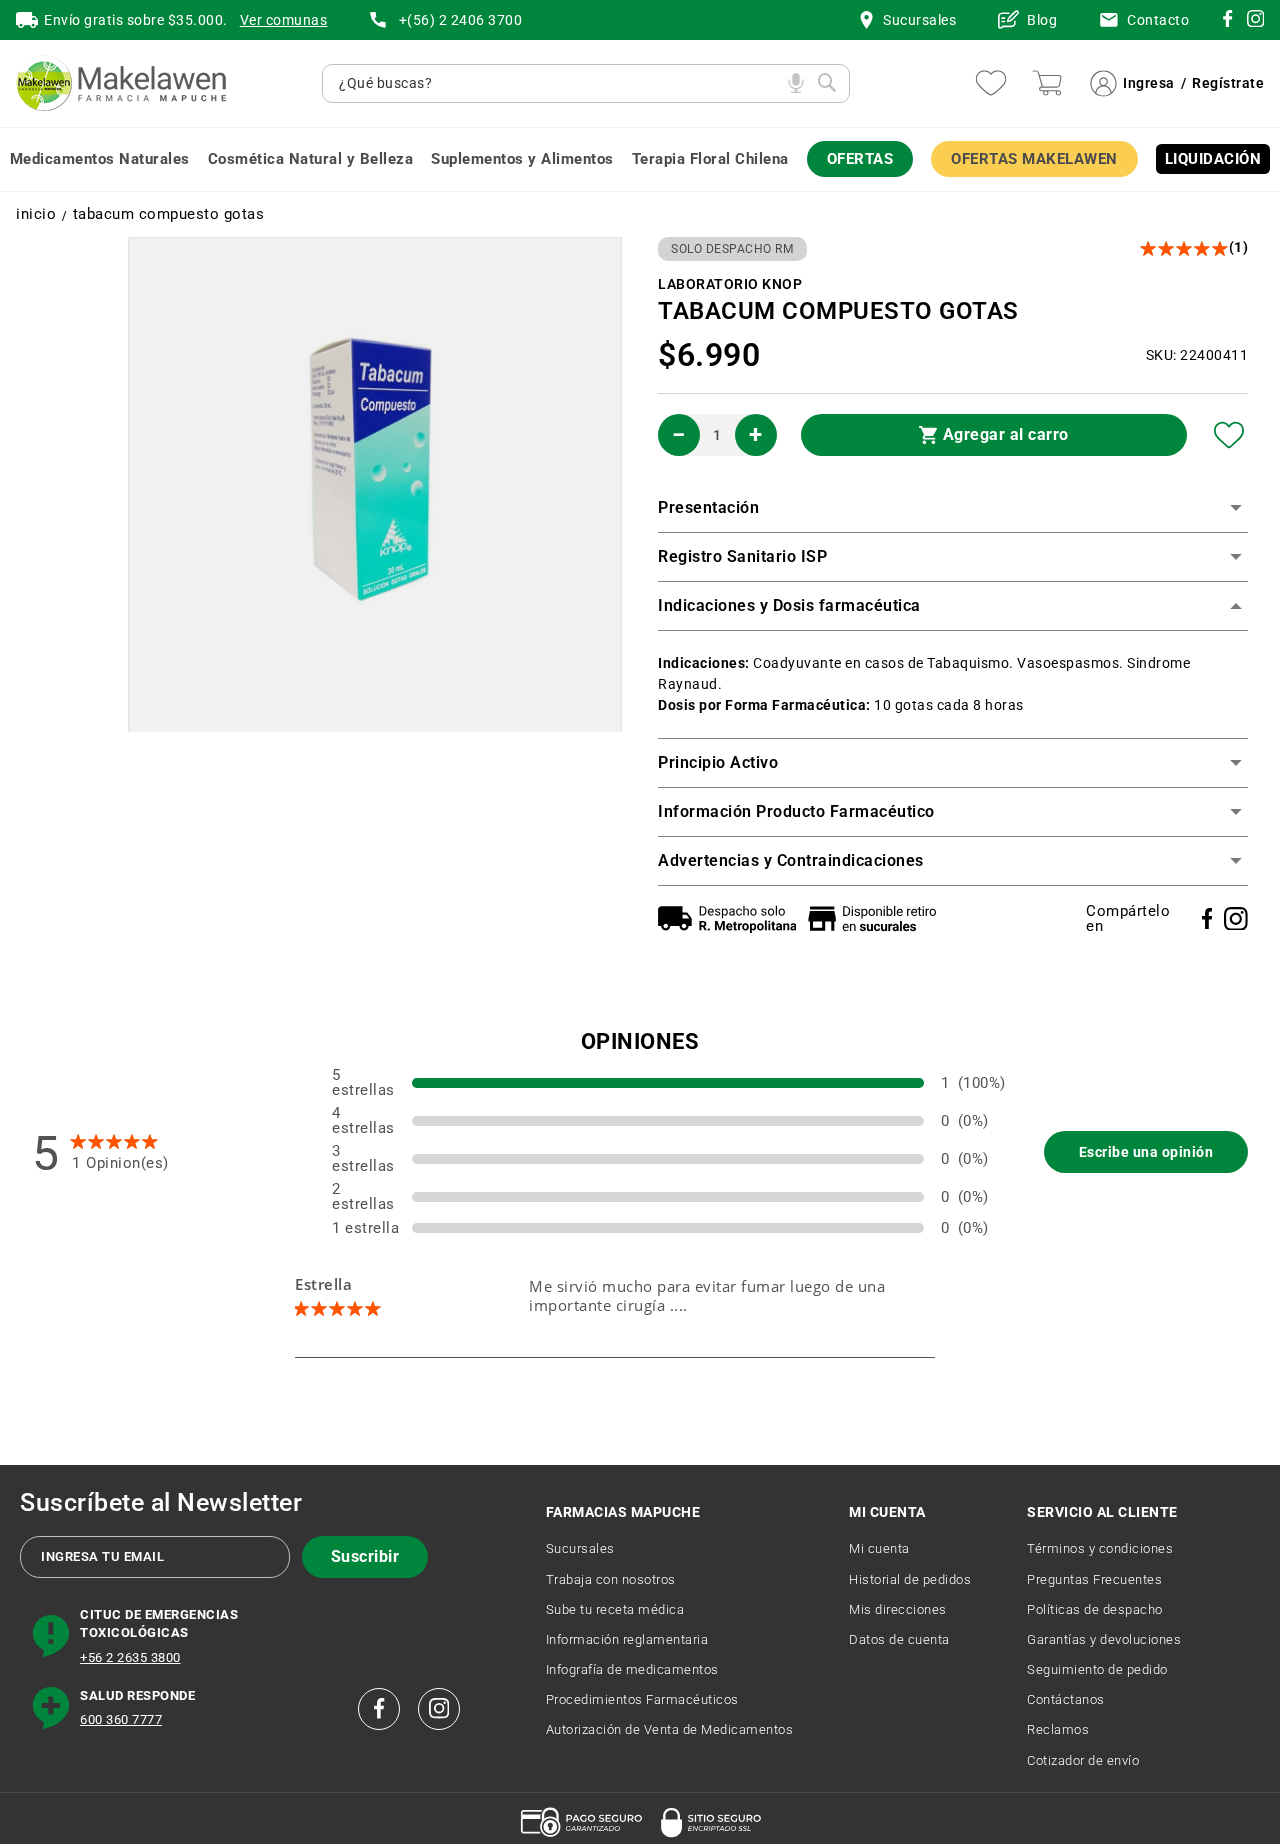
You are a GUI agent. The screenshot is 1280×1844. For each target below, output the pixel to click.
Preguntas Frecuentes (1094, 1579)
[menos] (679, 435)
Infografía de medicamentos (632, 1669)
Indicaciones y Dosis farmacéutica (789, 605)
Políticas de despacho (1095, 1609)
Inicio (36, 214)
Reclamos (1058, 1729)
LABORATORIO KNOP (730, 284)
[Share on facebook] (1207, 918)
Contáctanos (1066, 1699)
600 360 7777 (121, 1719)
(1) (1239, 247)
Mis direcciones (898, 1609)
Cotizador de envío (1083, 1760)
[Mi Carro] (1047, 83)
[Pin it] (1236, 919)
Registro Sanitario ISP (742, 556)
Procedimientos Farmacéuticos (642, 1699)
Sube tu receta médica (615, 1609)
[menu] (640, 159)
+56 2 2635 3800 (130, 1657)
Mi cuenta (879, 1548)
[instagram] (1227, 22)
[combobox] (558, 83)
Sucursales (580, 1548)
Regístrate (1228, 83)
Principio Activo (718, 762)
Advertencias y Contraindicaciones (791, 860)
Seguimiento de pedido (1097, 1669)
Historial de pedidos (910, 1579)
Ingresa (1149, 83)
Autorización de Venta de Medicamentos (670, 1729)
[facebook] (379, 1709)
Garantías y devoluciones (1104, 1639)
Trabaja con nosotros (611, 1579)
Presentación (708, 507)
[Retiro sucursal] (877, 918)
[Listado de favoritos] (991, 83)
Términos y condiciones (1100, 1548)
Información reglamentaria (627, 1639)
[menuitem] (100, 159)
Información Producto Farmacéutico (796, 811)
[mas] (756, 435)
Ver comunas (284, 20)
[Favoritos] (1229, 435)
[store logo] (121, 83)
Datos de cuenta (899, 1639)
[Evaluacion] (1185, 248)
